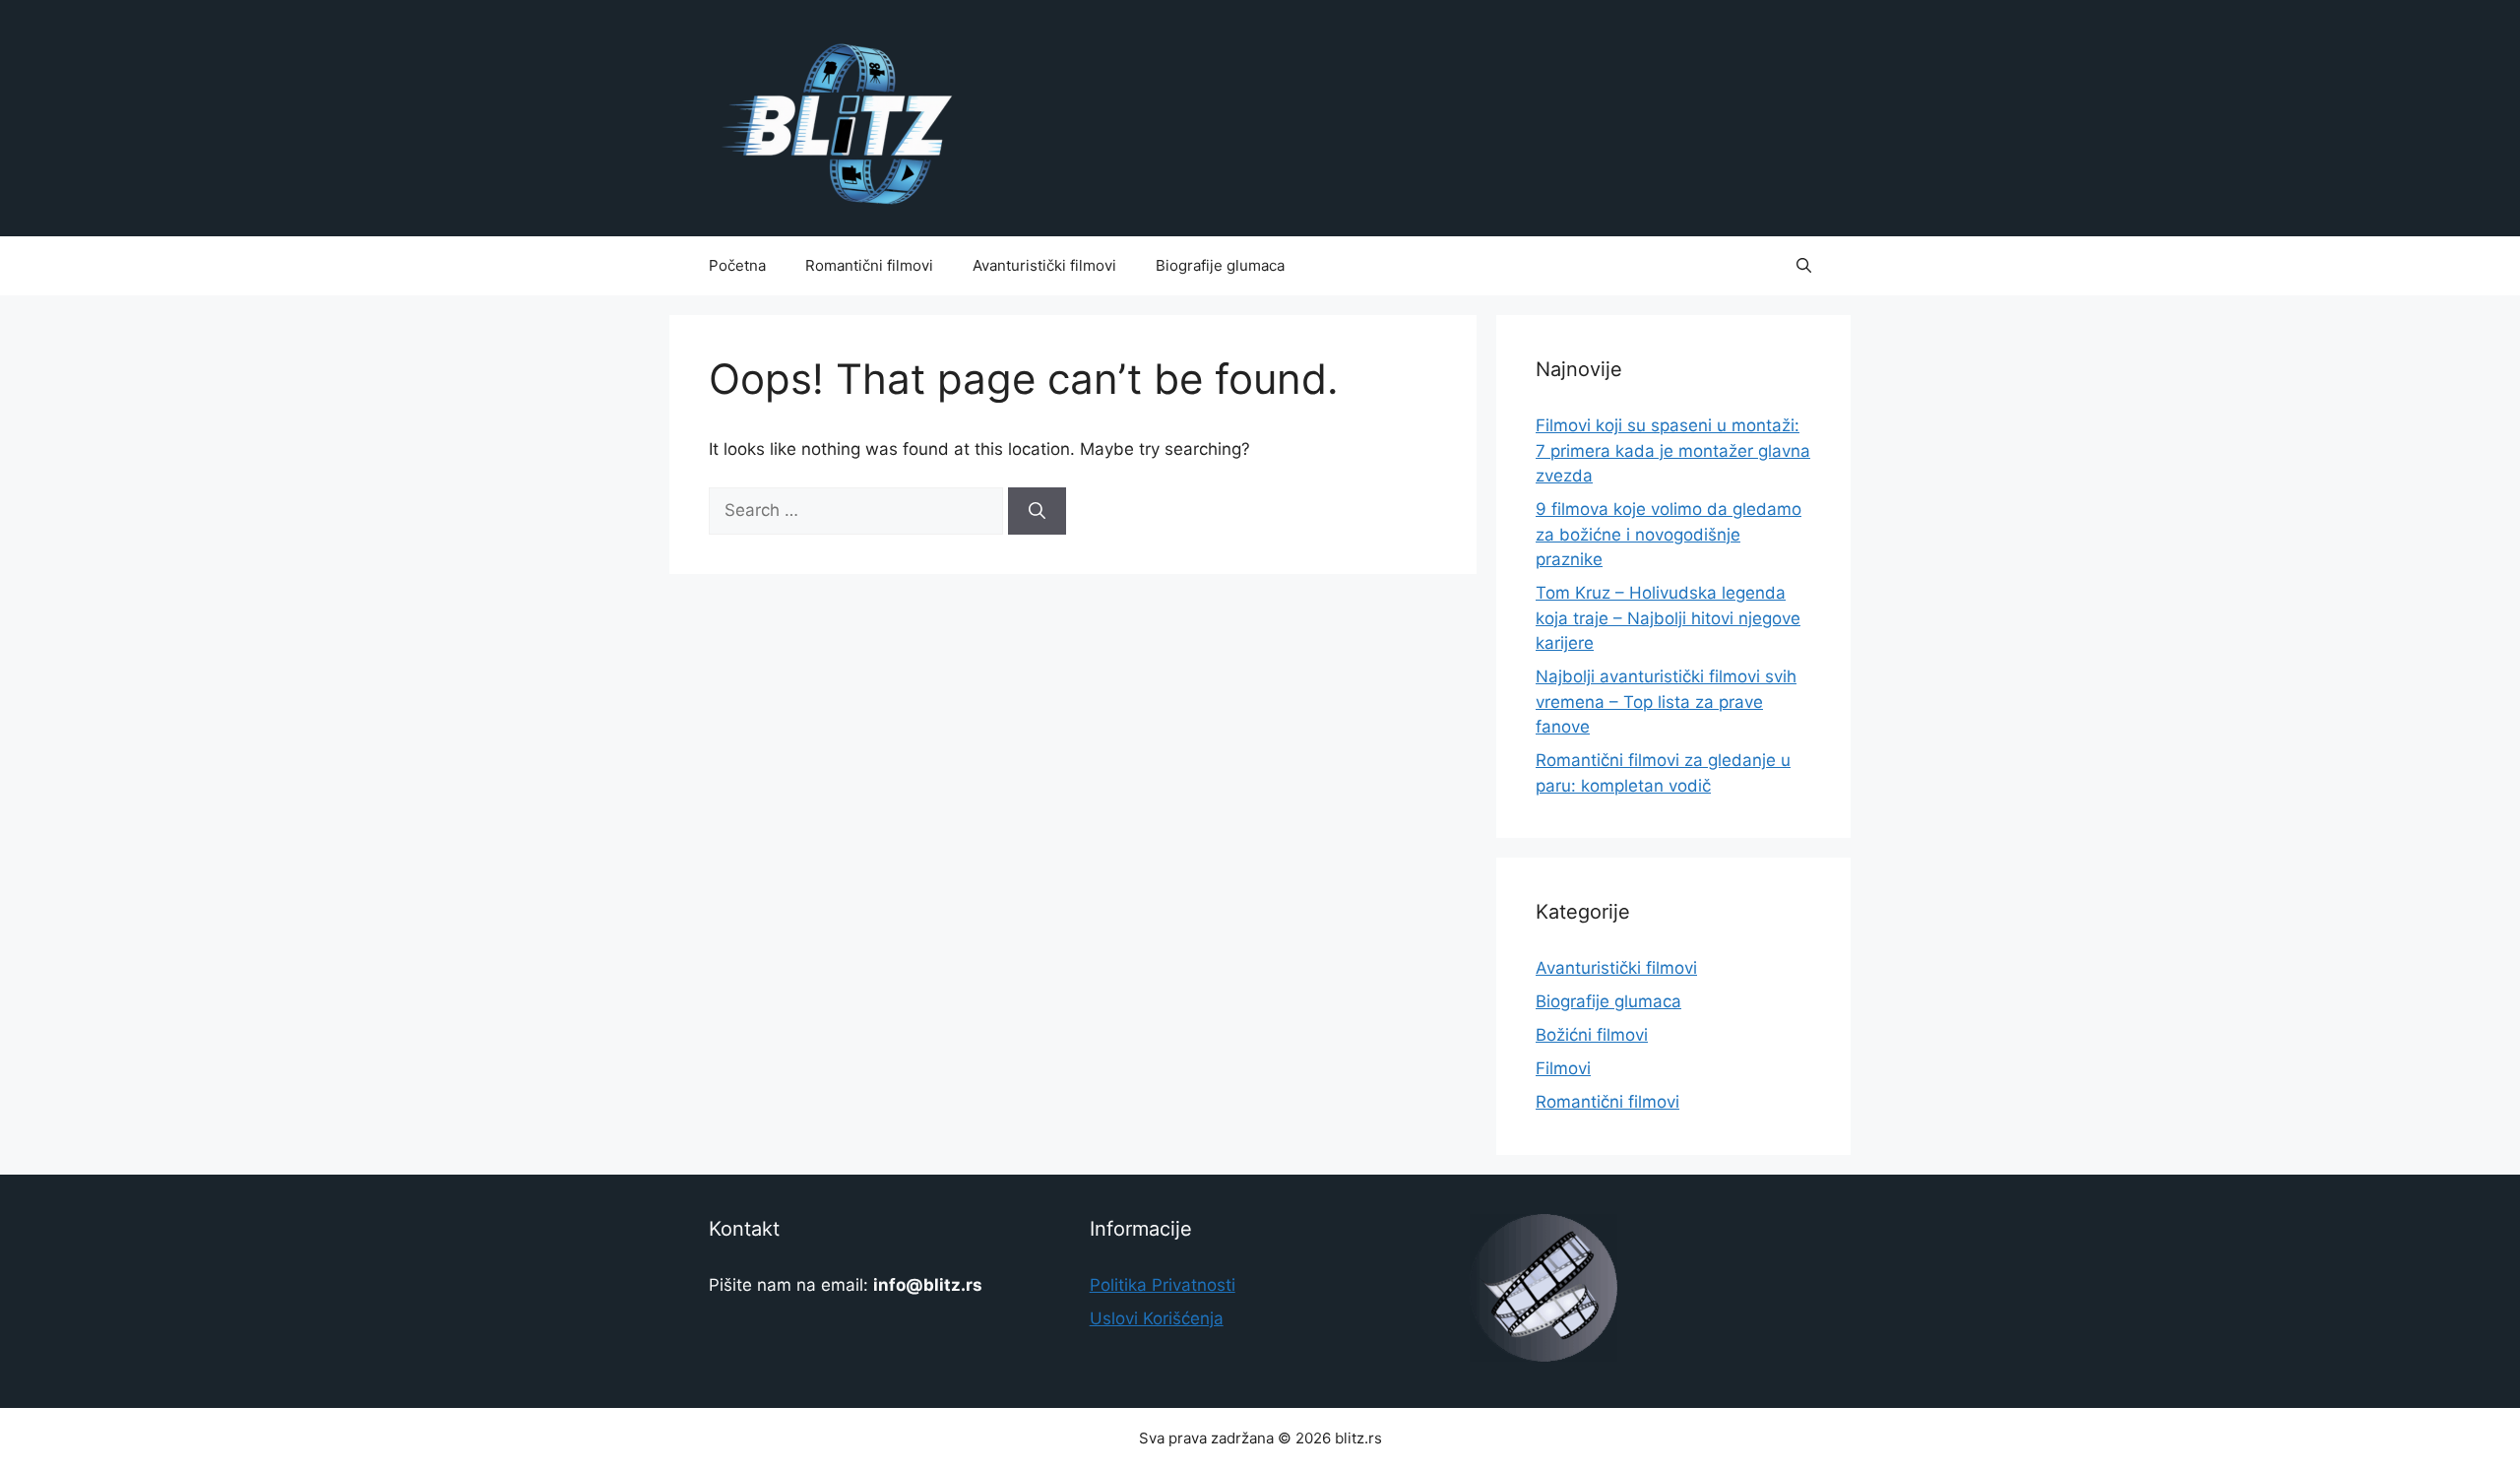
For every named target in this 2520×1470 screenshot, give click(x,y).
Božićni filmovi (1592, 1035)
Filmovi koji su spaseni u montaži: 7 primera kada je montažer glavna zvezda (1673, 450)
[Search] (1037, 511)
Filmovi (1563, 1068)
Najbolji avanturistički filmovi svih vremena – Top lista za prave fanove (1666, 702)
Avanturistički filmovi (1044, 265)
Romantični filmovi (869, 265)
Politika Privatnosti (1163, 1285)
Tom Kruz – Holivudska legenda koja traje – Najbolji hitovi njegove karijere (1668, 618)
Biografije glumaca (1220, 265)
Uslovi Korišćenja (1157, 1318)
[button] (1804, 266)
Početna (737, 265)
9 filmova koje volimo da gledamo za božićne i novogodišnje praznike (1669, 534)
